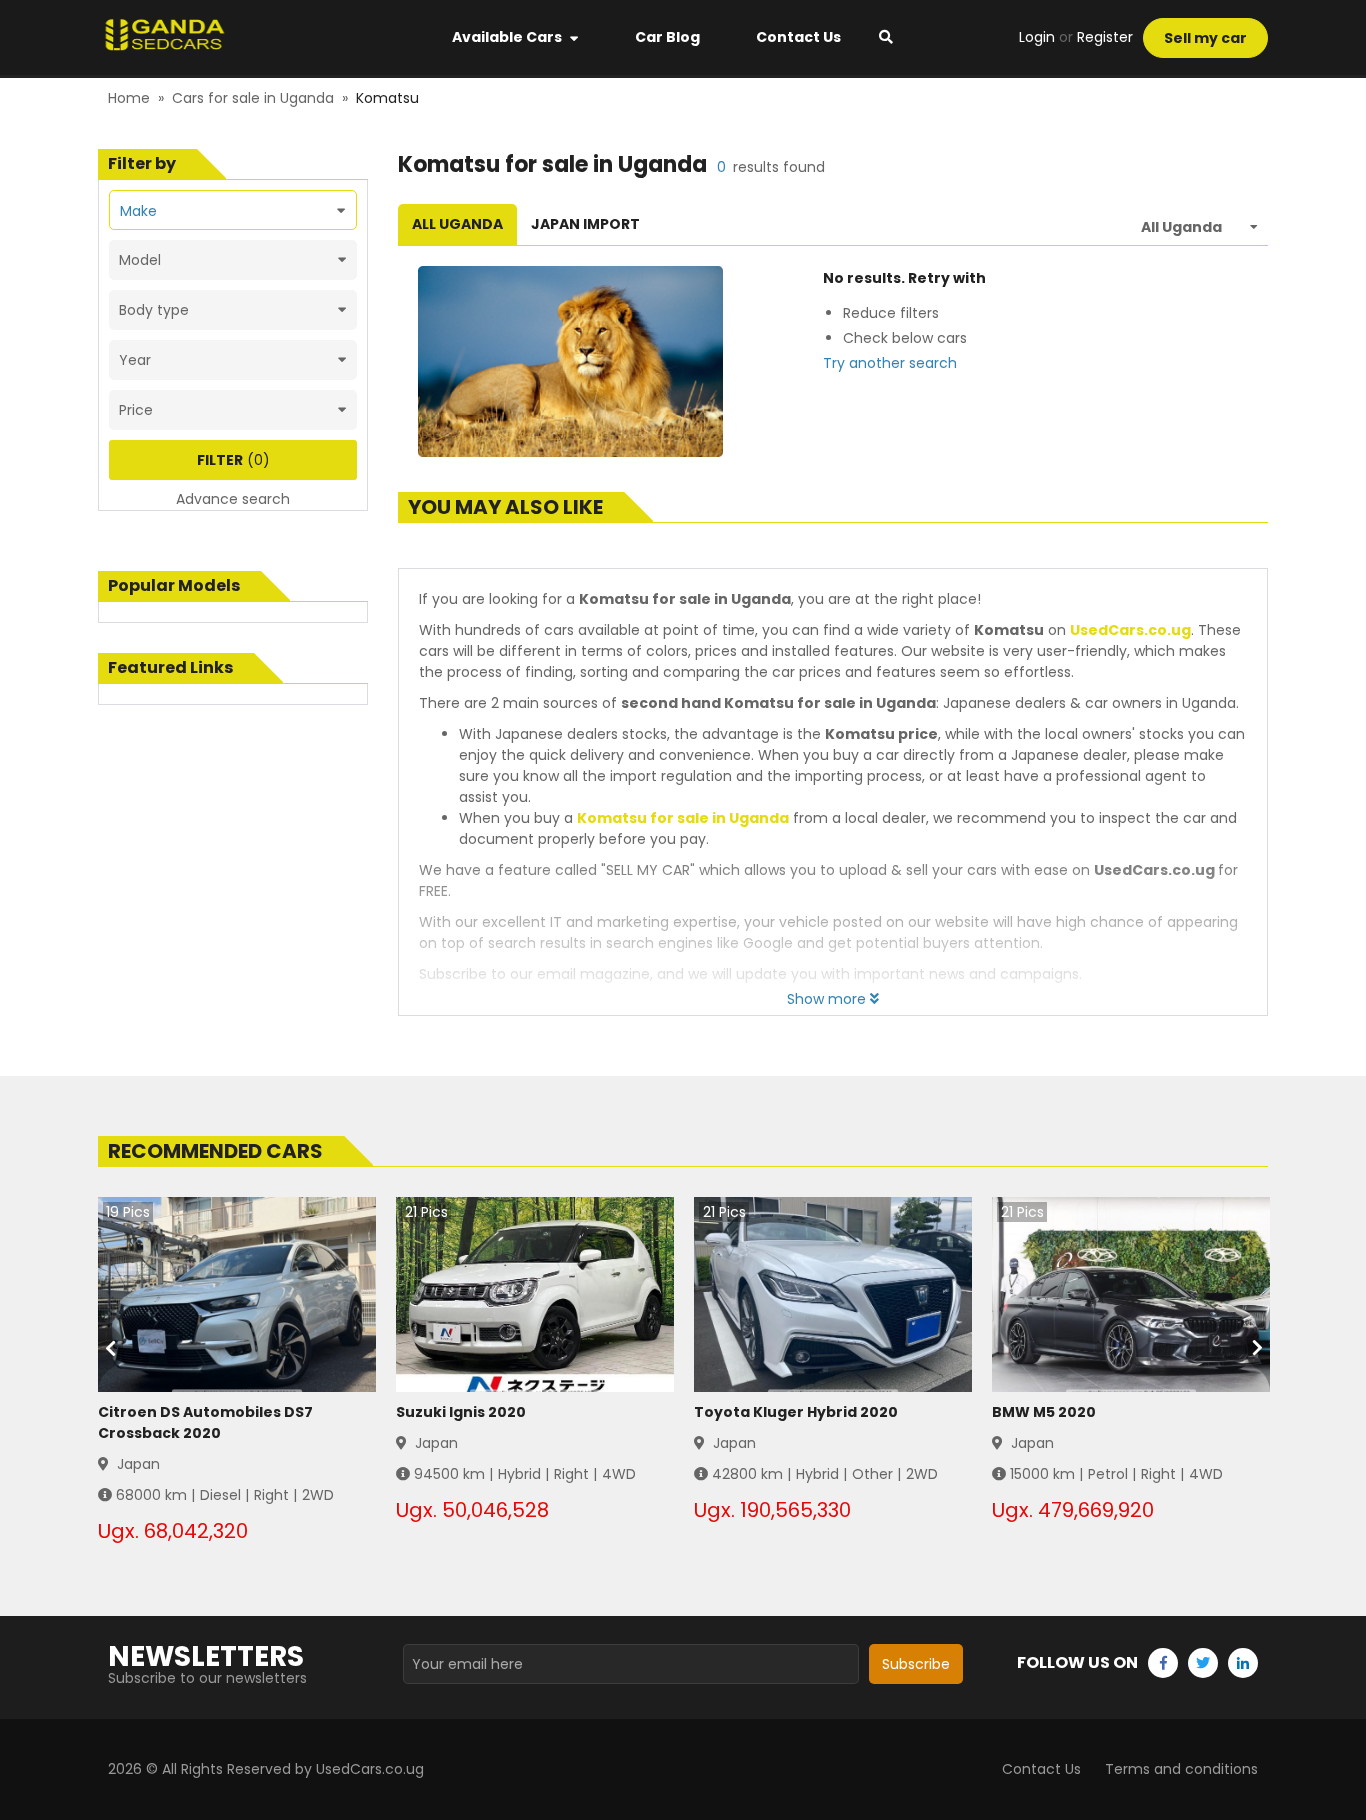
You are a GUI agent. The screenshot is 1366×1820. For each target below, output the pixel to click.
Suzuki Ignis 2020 (461, 1412)
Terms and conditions (1181, 1769)
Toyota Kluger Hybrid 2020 (796, 1412)
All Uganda (457, 224)
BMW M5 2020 (1044, 1412)
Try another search (890, 363)
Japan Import (585, 224)
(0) (233, 460)
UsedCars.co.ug (1130, 630)
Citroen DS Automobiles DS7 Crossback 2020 (205, 1422)
